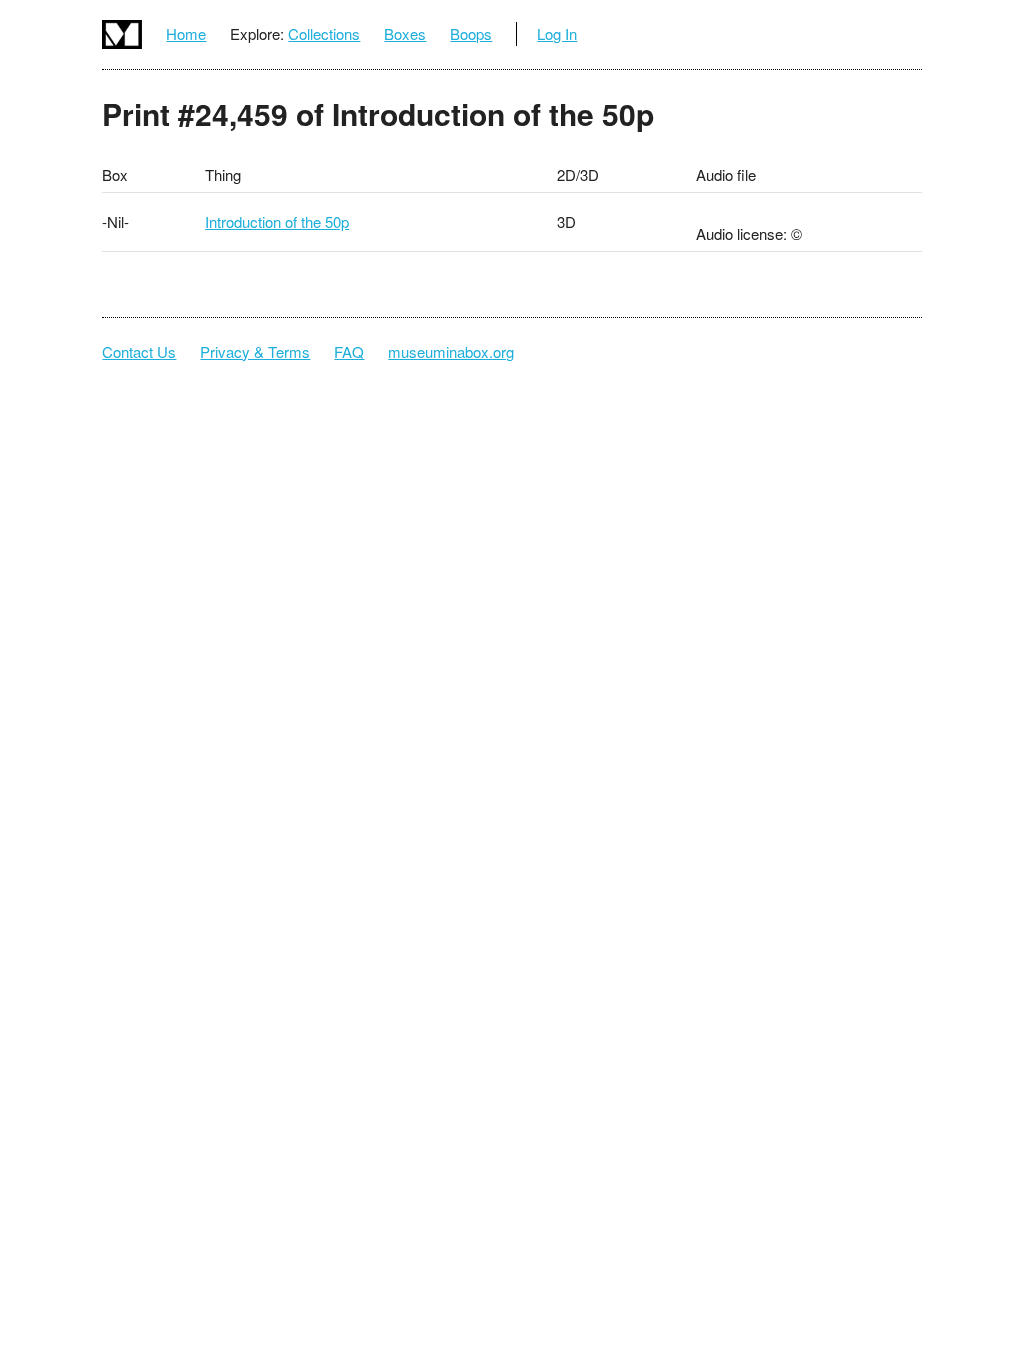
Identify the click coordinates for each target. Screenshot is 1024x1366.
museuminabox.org (451, 351)
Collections (324, 33)
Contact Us (139, 351)
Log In (557, 33)
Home (186, 33)
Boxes (405, 33)
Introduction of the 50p (277, 221)
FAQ (349, 351)
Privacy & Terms (255, 351)
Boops (471, 33)
